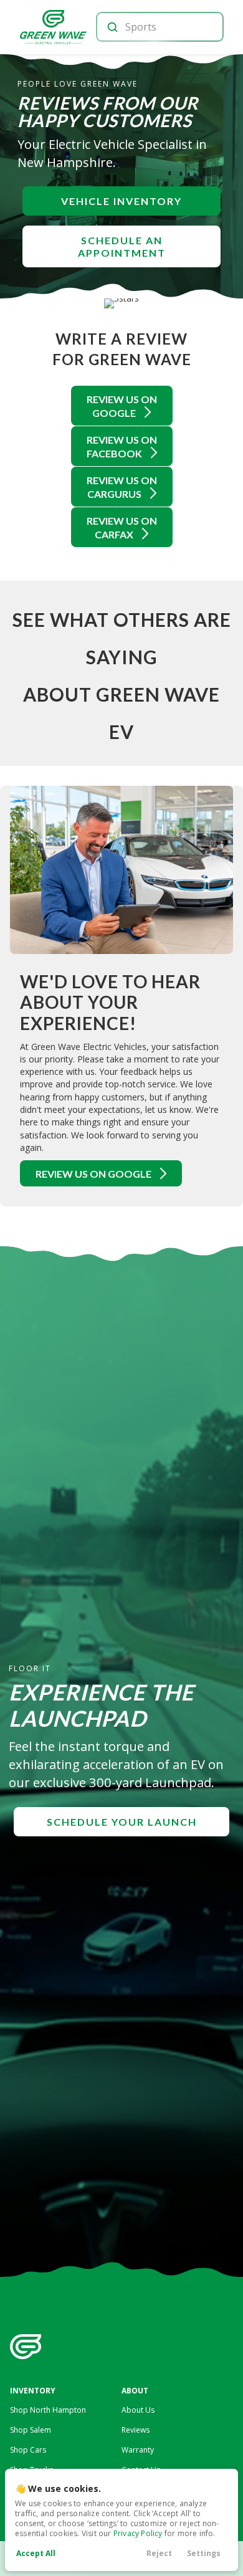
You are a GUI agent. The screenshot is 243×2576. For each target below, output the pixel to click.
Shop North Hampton (48, 2410)
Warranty (138, 2450)
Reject (159, 2553)
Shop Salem (31, 2430)
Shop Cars (28, 2450)
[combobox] (159, 27)
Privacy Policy (138, 2533)
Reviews (136, 2430)
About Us (138, 2410)
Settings (204, 2553)
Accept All (36, 2553)
